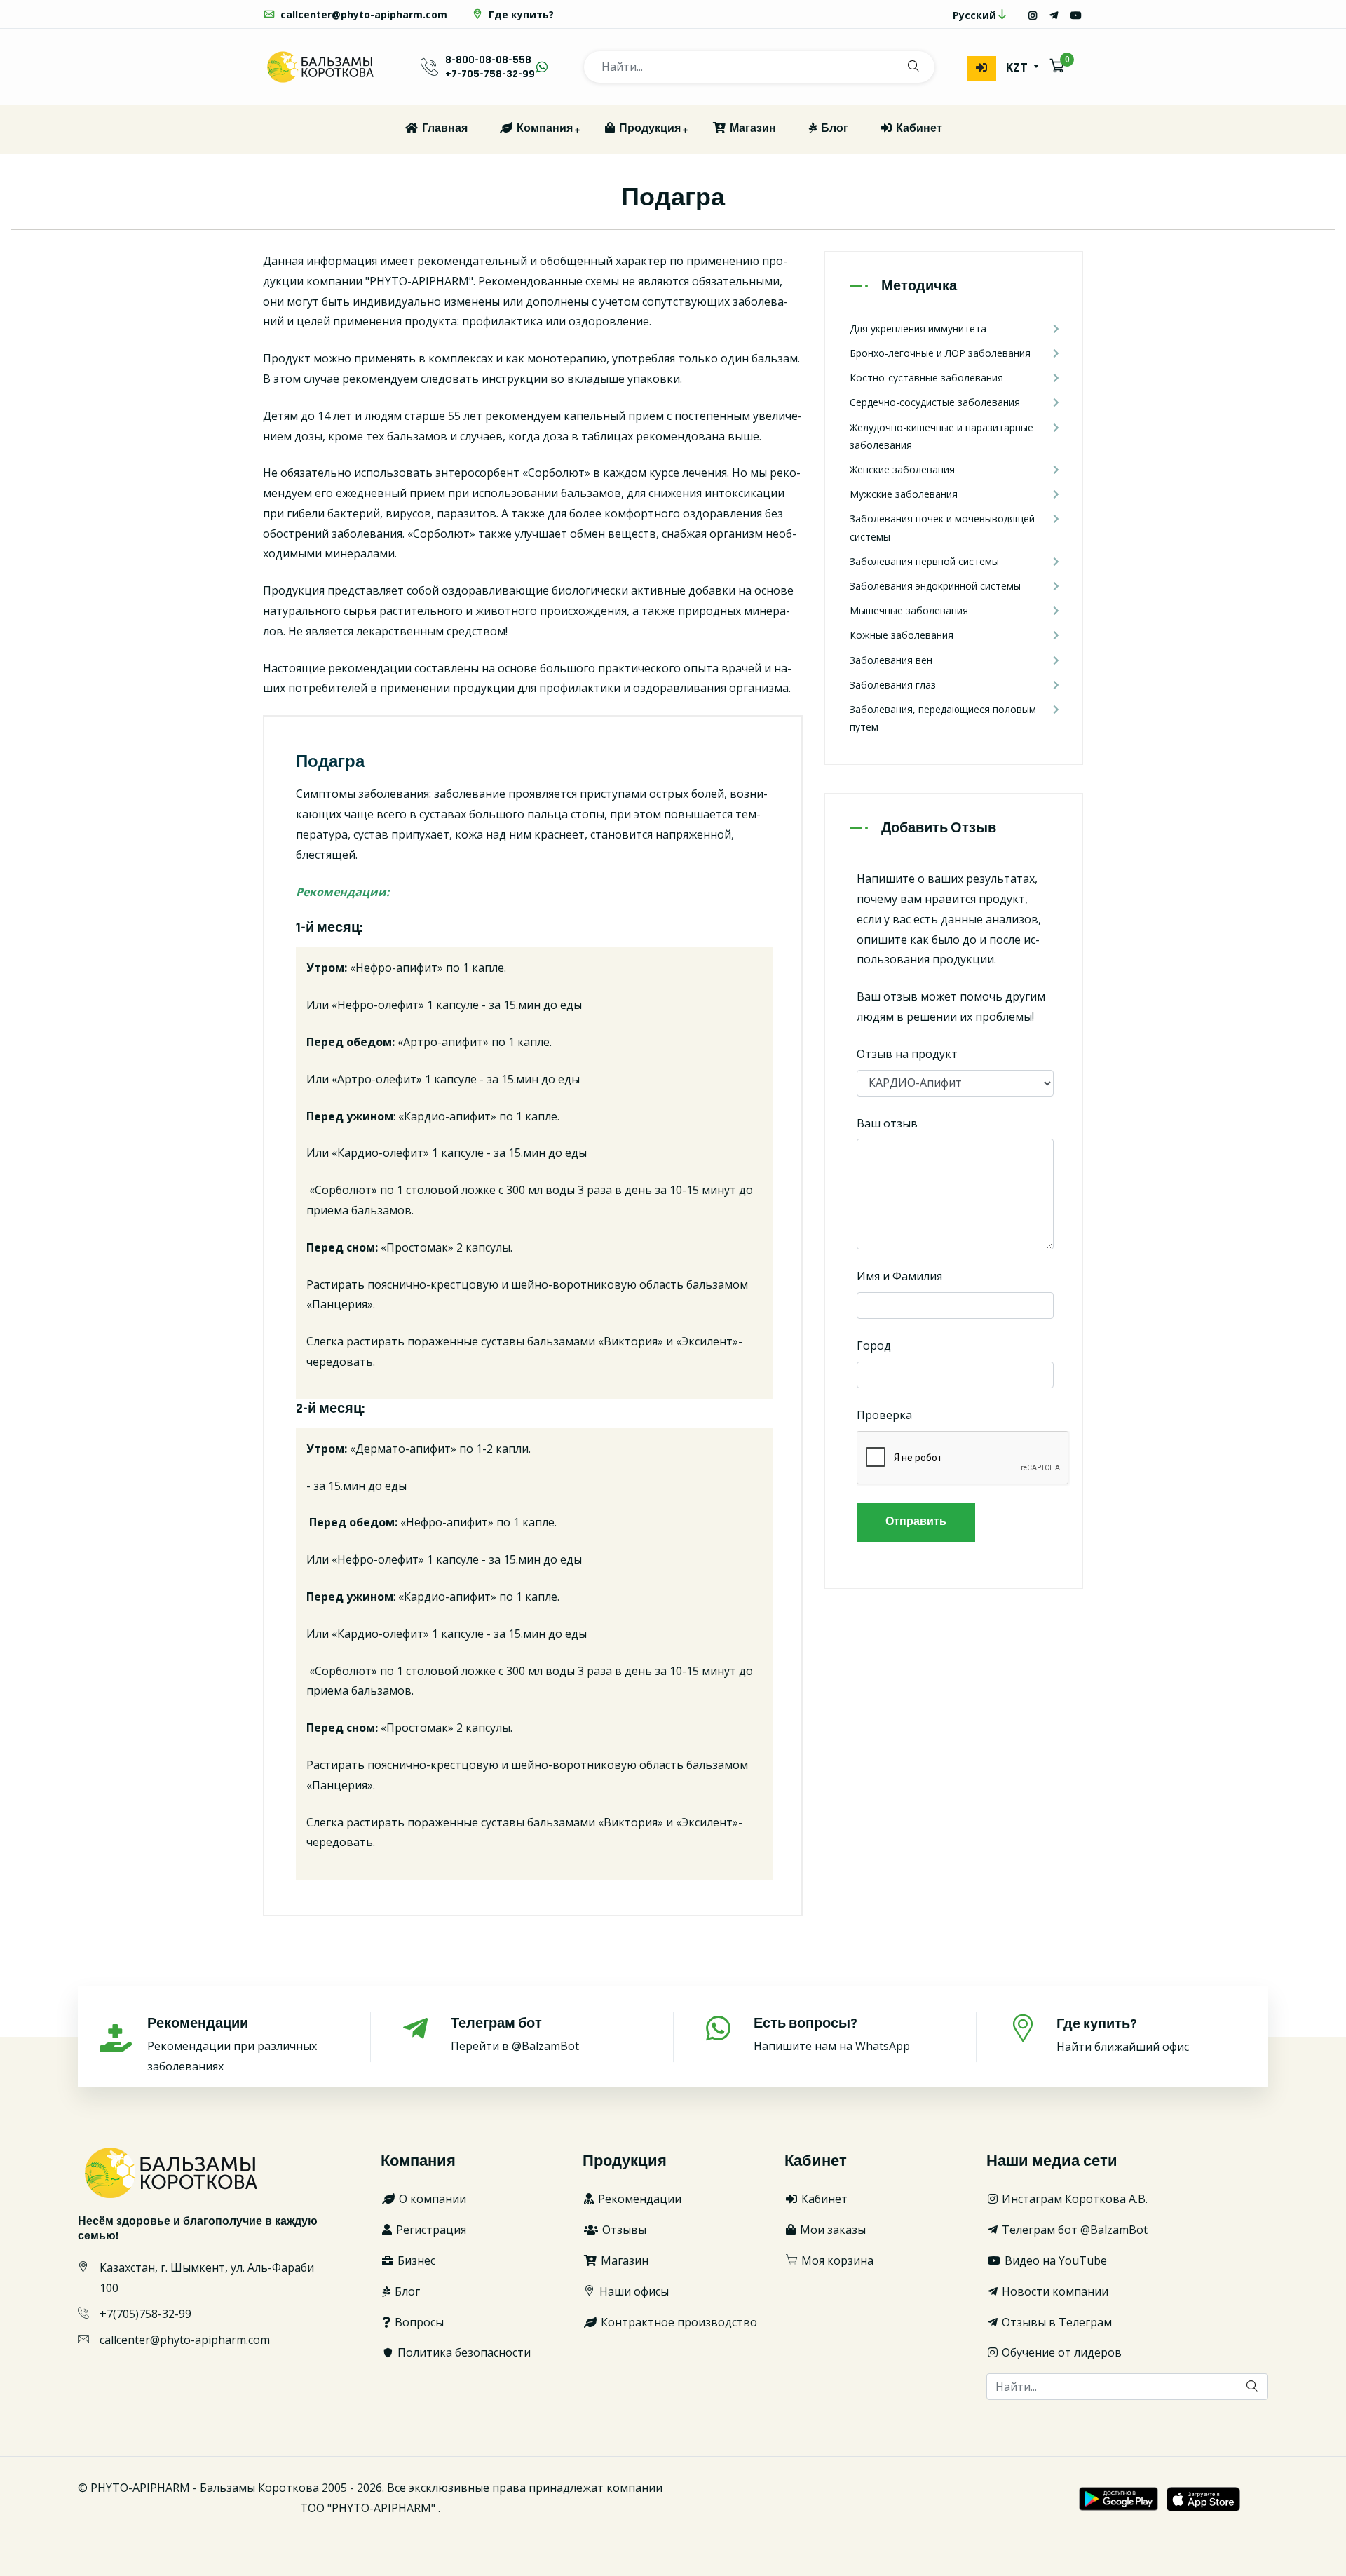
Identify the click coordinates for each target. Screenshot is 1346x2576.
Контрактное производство (678, 2322)
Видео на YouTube (1054, 2260)
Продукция (648, 129)
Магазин (752, 129)
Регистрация (430, 2230)
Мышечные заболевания (909, 610)
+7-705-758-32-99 (490, 74)
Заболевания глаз (893, 685)
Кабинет (918, 129)
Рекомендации (638, 2199)
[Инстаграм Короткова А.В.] (1033, 15)
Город (874, 1345)
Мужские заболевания (904, 494)
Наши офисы (633, 2291)
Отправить (916, 1522)
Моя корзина (836, 2260)
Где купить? (520, 14)
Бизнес (415, 2260)
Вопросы (418, 2322)
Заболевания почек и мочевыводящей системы (942, 527)
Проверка (884, 1415)
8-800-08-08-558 (488, 60)
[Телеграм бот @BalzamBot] (1054, 15)
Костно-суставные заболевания (926, 378)
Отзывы (623, 2230)
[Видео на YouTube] (1076, 15)
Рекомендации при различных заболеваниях (232, 2044)
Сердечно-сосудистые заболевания (935, 402)
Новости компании (1054, 2291)
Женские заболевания (902, 469)
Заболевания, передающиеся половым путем (943, 718)
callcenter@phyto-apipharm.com (362, 14)
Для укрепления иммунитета (918, 328)
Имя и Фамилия (899, 1276)
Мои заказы (831, 2230)
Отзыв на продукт (907, 1054)
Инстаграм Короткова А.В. (1073, 2199)
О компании (431, 2199)
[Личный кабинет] (981, 69)
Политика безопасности (463, 2352)
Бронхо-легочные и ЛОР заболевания (940, 353)
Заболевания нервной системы (924, 561)
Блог (833, 129)
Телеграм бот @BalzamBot (1073, 2230)
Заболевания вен (891, 660)
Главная (443, 129)
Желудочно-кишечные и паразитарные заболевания (941, 436)
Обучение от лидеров (1060, 2352)
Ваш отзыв (887, 1123)
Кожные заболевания (902, 635)
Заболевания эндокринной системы (935, 586)
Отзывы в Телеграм (1055, 2322)
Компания (543, 129)
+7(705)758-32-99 (145, 2314)
